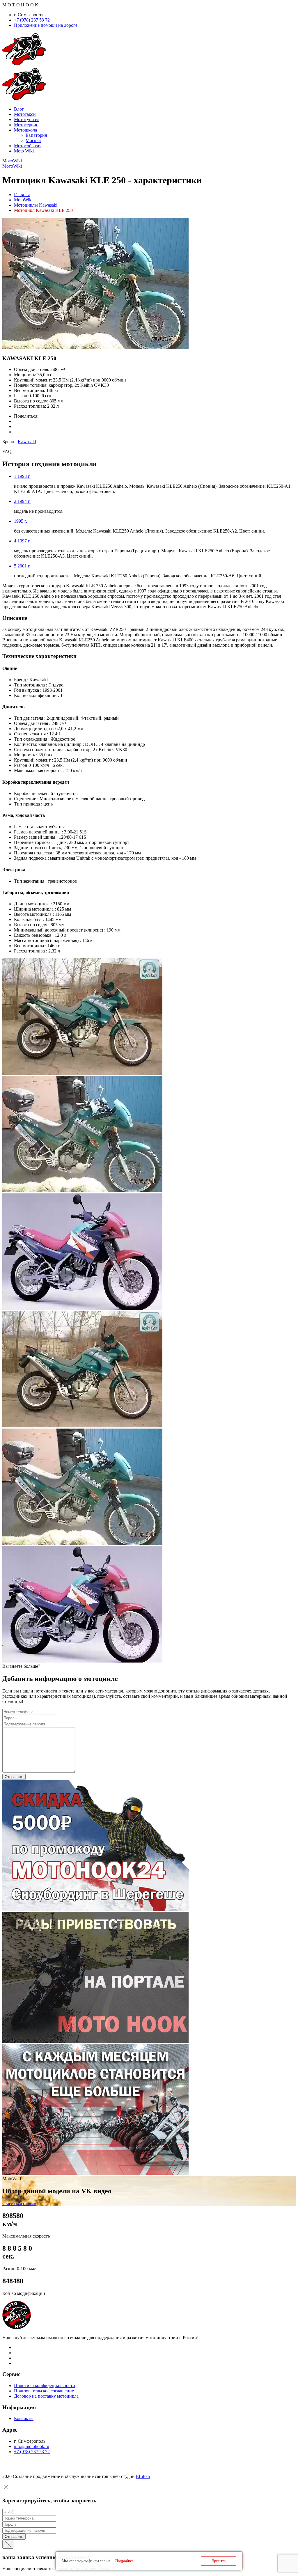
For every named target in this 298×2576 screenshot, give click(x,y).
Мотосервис (26, 125)
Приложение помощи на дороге (46, 25)
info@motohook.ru (32, 2446)
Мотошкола (25, 130)
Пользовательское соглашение (44, 2391)
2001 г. (22, 566)
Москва (33, 140)
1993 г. (22, 476)
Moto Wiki (24, 151)
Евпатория (36, 135)
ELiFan (143, 2476)
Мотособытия (28, 146)
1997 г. (22, 541)
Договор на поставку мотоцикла (46, 2396)
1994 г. (22, 501)
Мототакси (25, 114)
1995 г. (21, 521)
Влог (19, 109)
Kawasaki (27, 442)
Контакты (24, 2418)
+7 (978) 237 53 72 (32, 20)
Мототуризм (26, 119)
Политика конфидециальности (45, 2386)
